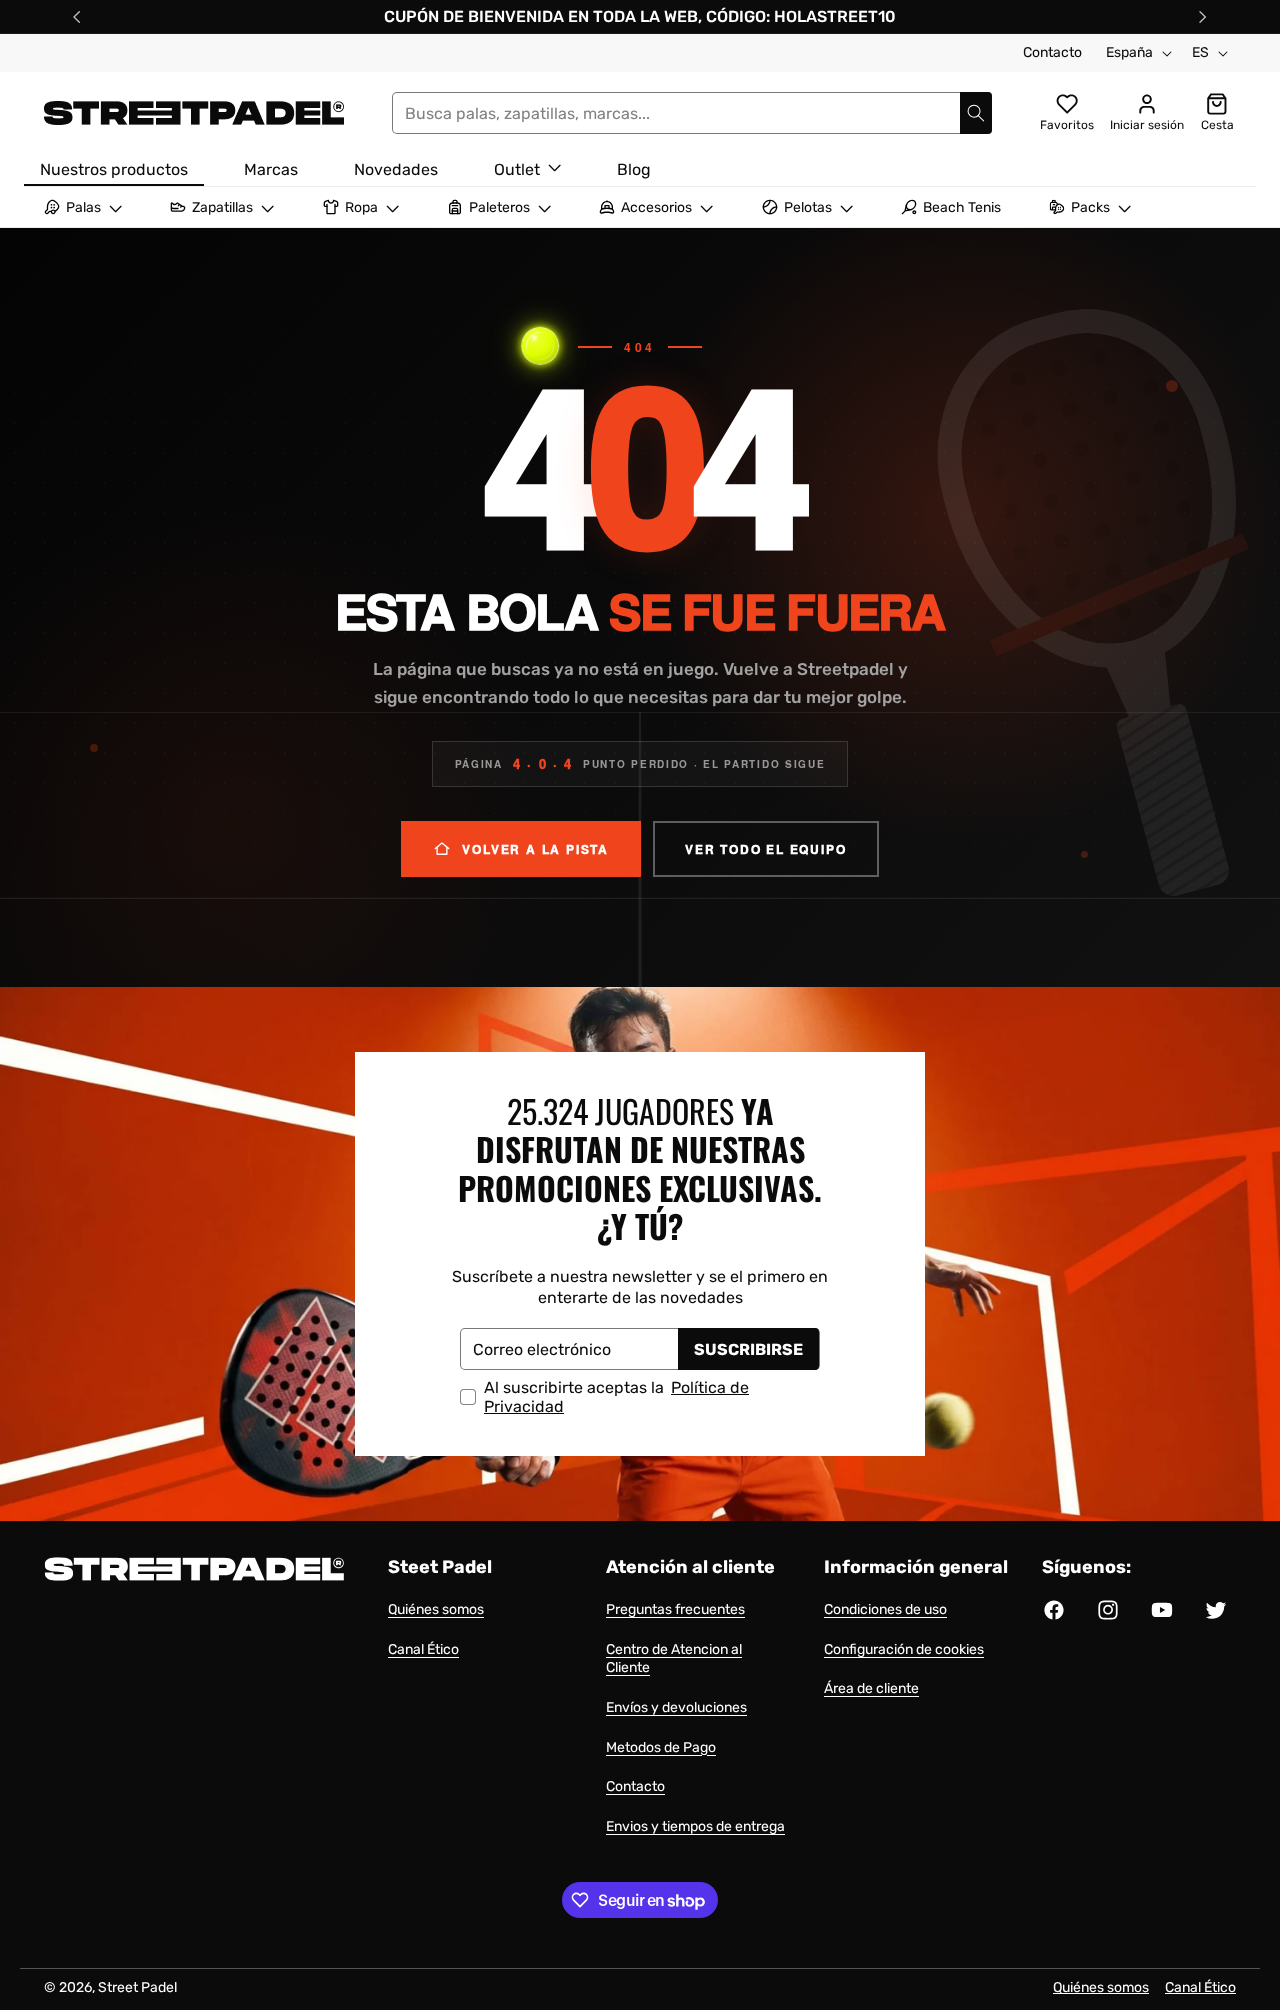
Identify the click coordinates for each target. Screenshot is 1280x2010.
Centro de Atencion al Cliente (674, 1659)
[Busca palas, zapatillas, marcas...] (976, 113)
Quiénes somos (436, 1609)
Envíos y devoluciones (676, 1707)
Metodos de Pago (661, 1747)
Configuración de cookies (904, 1649)
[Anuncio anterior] (77, 17)
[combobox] (692, 113)
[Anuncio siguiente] (1203, 17)
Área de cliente (871, 1688)
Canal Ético (423, 1649)
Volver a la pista (535, 849)
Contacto (1052, 52)
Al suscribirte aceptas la (616, 1397)
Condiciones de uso (885, 1609)
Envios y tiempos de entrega (695, 1826)
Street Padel (137, 1987)
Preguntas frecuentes (675, 1609)
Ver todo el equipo (765, 849)
